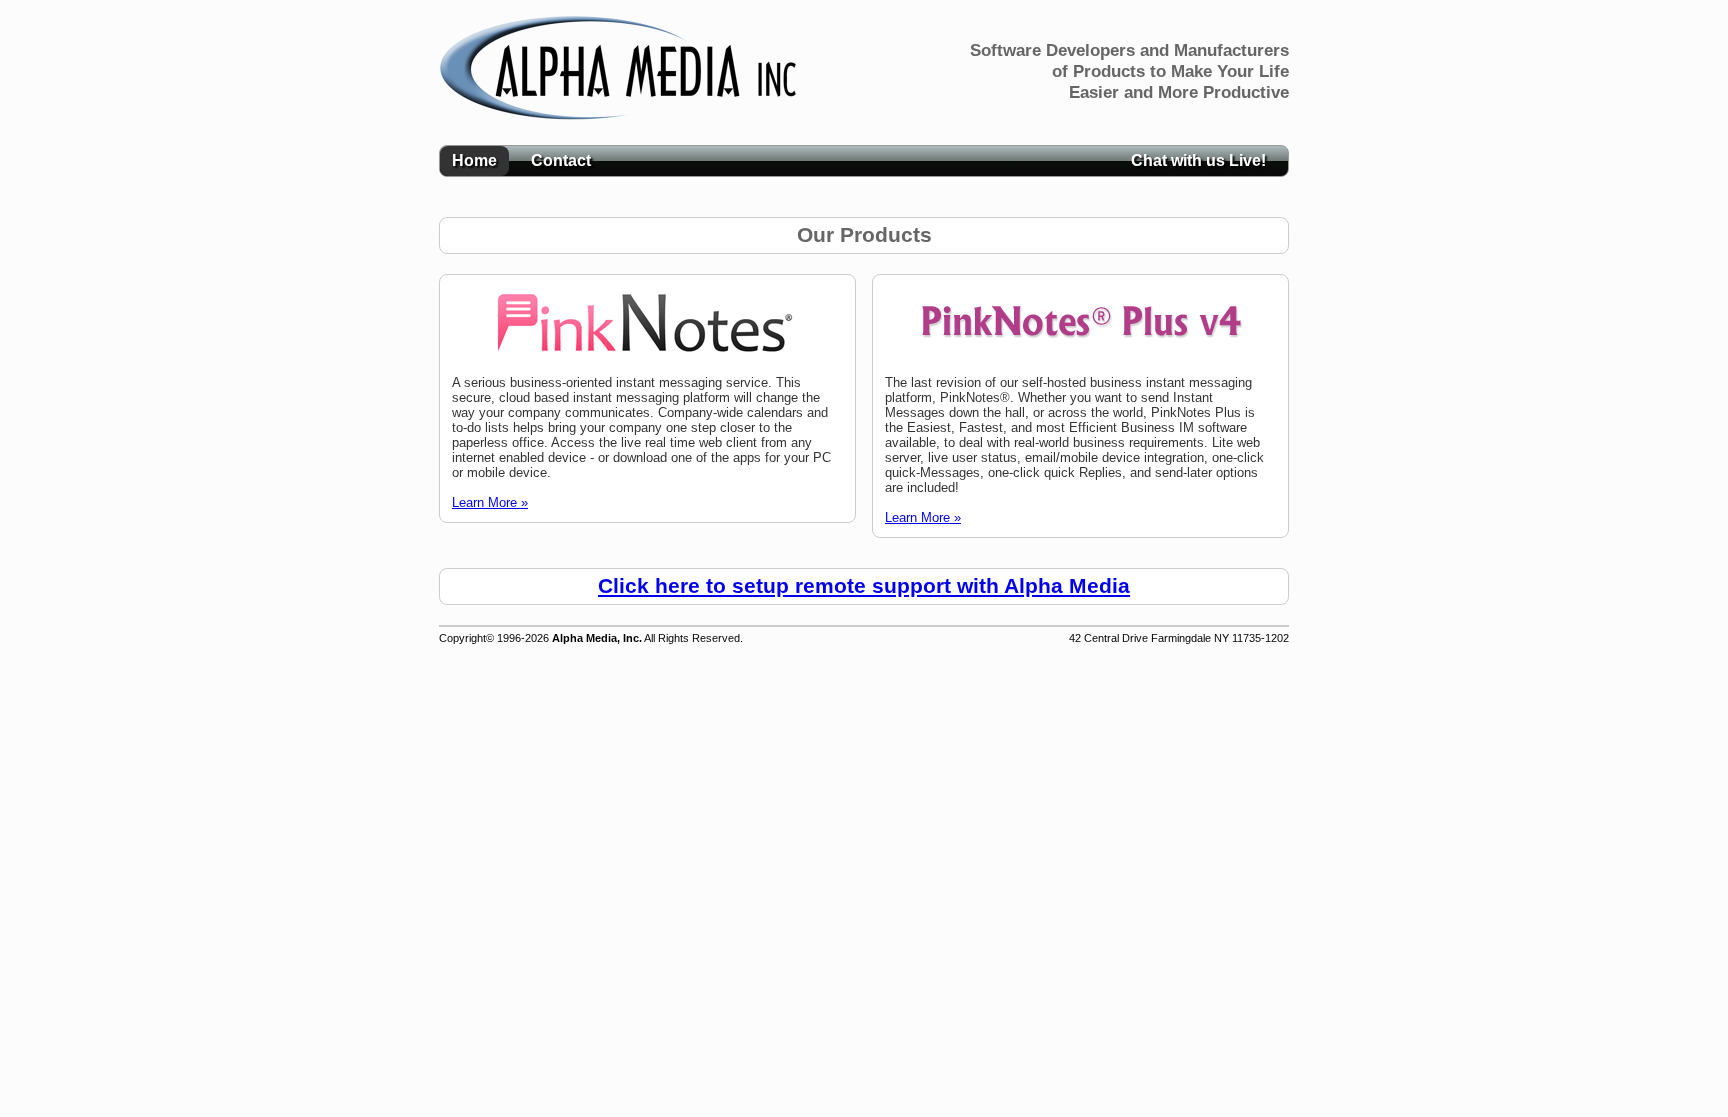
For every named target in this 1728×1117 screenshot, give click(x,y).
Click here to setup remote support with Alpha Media (864, 586)
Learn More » (490, 502)
